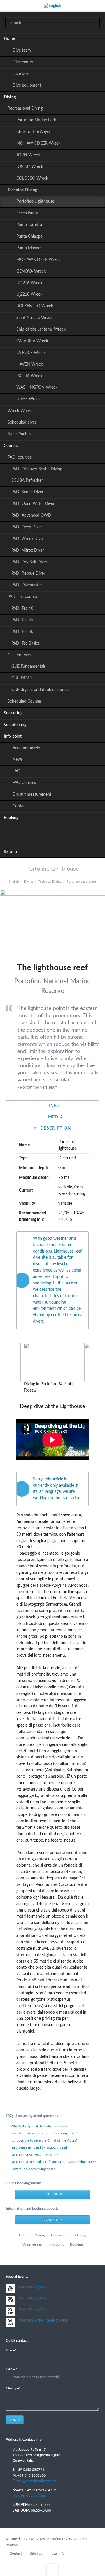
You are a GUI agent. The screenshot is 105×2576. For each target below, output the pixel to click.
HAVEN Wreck (30, 364)
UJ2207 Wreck (30, 167)
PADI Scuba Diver (27, 492)
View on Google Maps (29, 2496)
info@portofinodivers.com (36, 2481)
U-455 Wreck (28, 399)
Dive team (22, 50)
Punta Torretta (29, 225)
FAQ (16, 771)
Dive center (23, 62)
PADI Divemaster (27, 585)
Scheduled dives (22, 422)
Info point (13, 736)
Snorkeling (13, 713)
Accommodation (28, 748)
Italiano (10, 852)
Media (55, 1117)
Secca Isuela (27, 213)
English (14, 882)
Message (14, 2389)
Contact (20, 806)
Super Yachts (19, 434)
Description (55, 1128)
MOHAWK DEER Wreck (38, 143)
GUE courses (19, 655)
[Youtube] (52, 834)
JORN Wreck (28, 155)
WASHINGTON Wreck (37, 387)
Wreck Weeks (20, 411)
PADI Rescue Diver (28, 574)
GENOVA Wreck (31, 271)
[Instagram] (65, 834)
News (18, 760)
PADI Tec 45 (22, 620)
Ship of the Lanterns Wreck (41, 329)
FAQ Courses (24, 783)
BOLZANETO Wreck (35, 306)
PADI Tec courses (23, 597)
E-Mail (14, 2370)
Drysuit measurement (32, 795)
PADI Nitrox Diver (28, 550)
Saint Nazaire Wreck (35, 318)
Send (15, 2420)
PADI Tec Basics (26, 643)
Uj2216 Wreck (29, 283)
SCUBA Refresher (27, 481)
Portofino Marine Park (36, 120)
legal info (58, 2554)
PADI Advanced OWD (31, 515)
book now (53, 2194)
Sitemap (36, 2554)
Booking (11, 818)
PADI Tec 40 (22, 609)
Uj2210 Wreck (29, 294)
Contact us (52, 2220)
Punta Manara (29, 248)
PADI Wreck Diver (28, 539)
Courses (11, 446)
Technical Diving (22, 190)
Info (54, 1106)
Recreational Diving (25, 108)
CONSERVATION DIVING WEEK (44, 2321)
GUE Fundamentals (29, 667)
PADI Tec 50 (22, 632)
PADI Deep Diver (27, 527)
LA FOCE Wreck (31, 353)
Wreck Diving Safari (34, 2287)
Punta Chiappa (29, 236)
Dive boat (21, 74)
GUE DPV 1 (22, 678)
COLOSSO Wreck (32, 178)
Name (14, 2351)
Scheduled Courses (25, 702)
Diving (10, 97)
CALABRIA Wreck (32, 341)
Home (9, 39)
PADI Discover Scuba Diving (37, 469)
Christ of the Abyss (33, 132)
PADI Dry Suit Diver (29, 562)
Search (93, 23)
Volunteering (15, 725)
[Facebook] (40, 834)
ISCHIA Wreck (29, 376)
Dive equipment (27, 85)
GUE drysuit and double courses (40, 690)
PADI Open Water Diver (33, 504)
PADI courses (20, 457)
